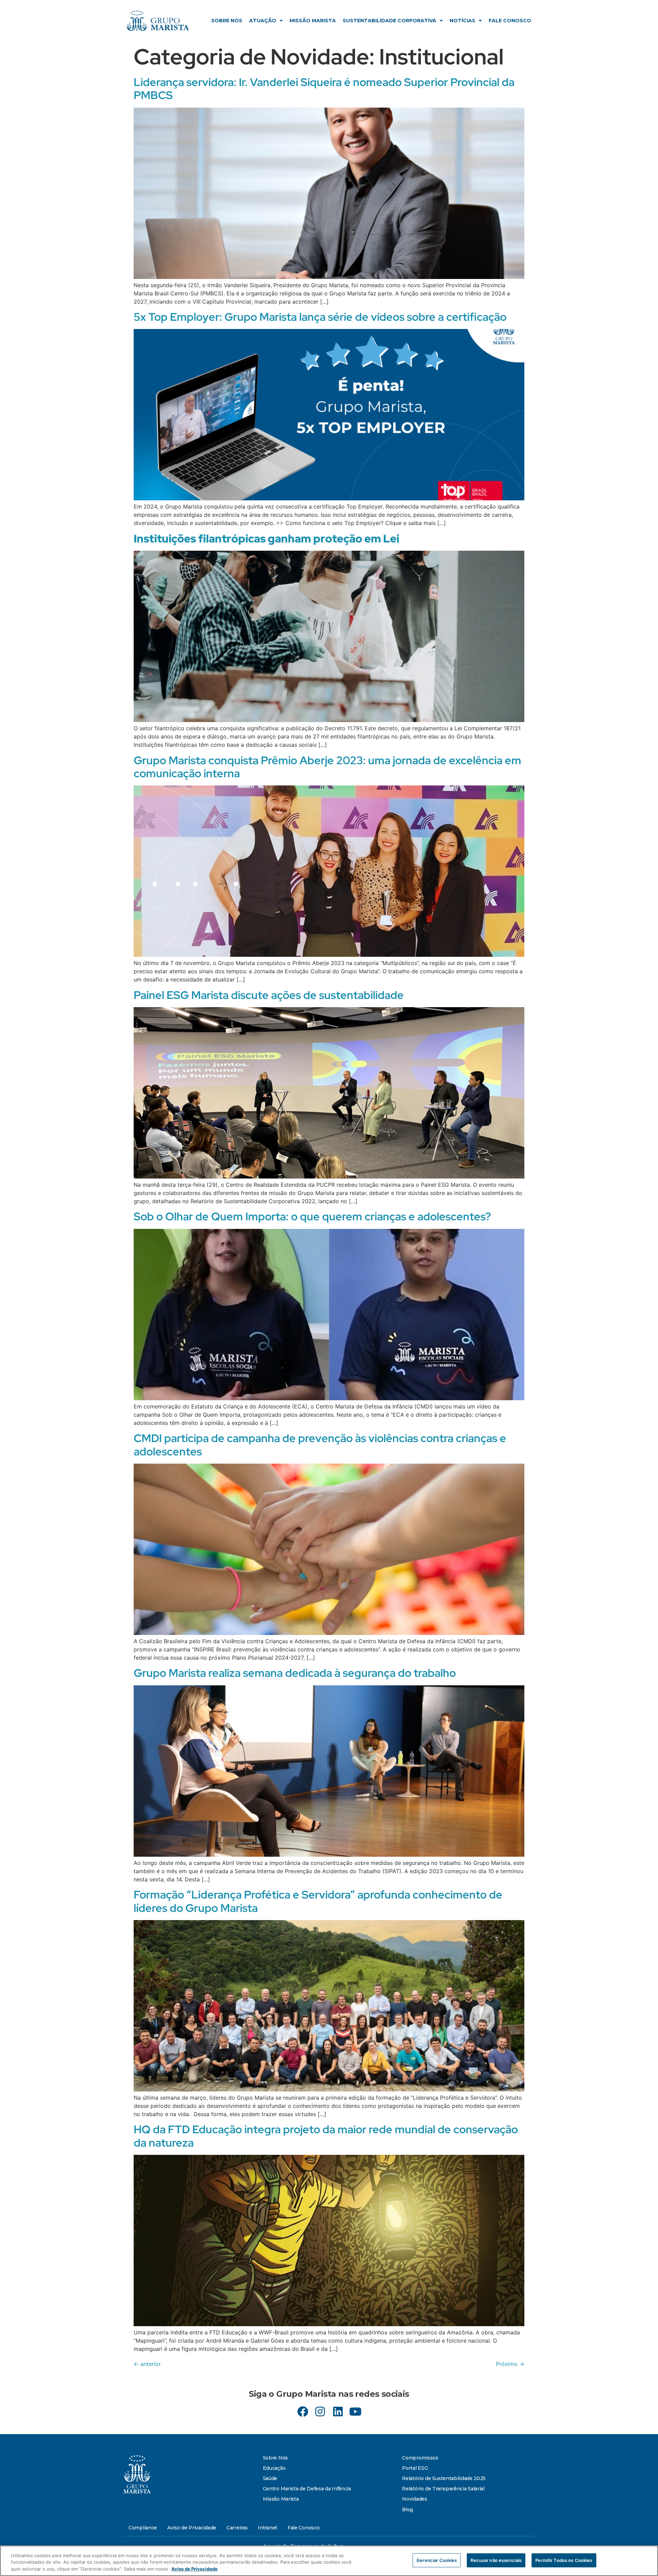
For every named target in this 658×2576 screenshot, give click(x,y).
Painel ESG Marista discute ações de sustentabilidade (269, 995)
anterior (147, 2364)
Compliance (143, 2528)
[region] (329, 2561)
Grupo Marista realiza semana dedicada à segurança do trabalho (295, 1673)
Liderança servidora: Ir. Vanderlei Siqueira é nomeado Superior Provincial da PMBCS (324, 89)
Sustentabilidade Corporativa (389, 21)
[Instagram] (320, 2411)
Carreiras (237, 2528)
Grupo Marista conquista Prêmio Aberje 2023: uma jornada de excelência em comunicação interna (327, 767)
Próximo (510, 2364)
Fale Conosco (510, 21)
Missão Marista (313, 21)
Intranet (267, 2528)
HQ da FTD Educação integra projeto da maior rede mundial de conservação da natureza (326, 2136)
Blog (407, 2510)
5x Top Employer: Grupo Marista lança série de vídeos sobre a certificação (320, 317)
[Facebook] (303, 2411)
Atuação (263, 21)
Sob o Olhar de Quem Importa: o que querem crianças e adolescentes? (312, 1216)
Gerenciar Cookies (437, 2560)
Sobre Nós (227, 21)
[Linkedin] (338, 2411)
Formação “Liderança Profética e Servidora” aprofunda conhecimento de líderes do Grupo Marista (318, 1901)
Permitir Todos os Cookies (564, 2560)
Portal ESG (415, 2468)
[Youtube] (355, 2411)
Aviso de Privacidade (192, 2528)
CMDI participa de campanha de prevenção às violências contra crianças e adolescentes (320, 1445)
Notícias (462, 21)
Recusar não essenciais (496, 2560)
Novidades (415, 2499)
